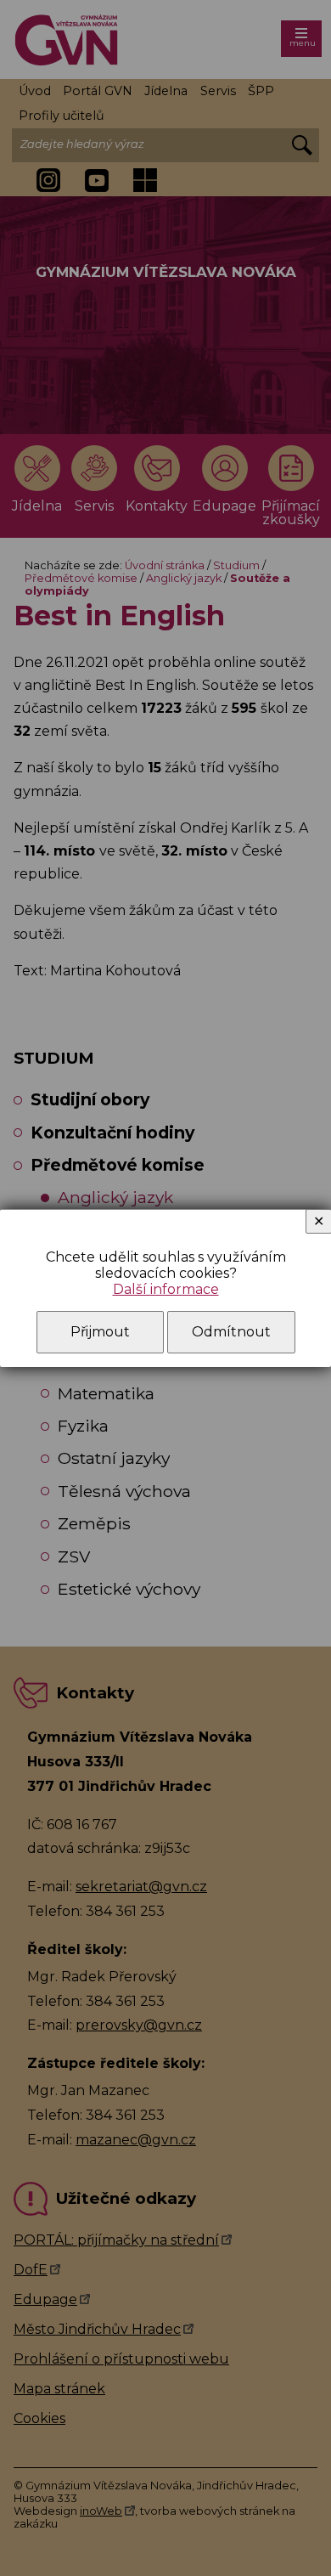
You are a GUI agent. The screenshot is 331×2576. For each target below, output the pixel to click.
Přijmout (100, 1332)
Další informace (166, 1289)
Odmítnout (231, 1332)
